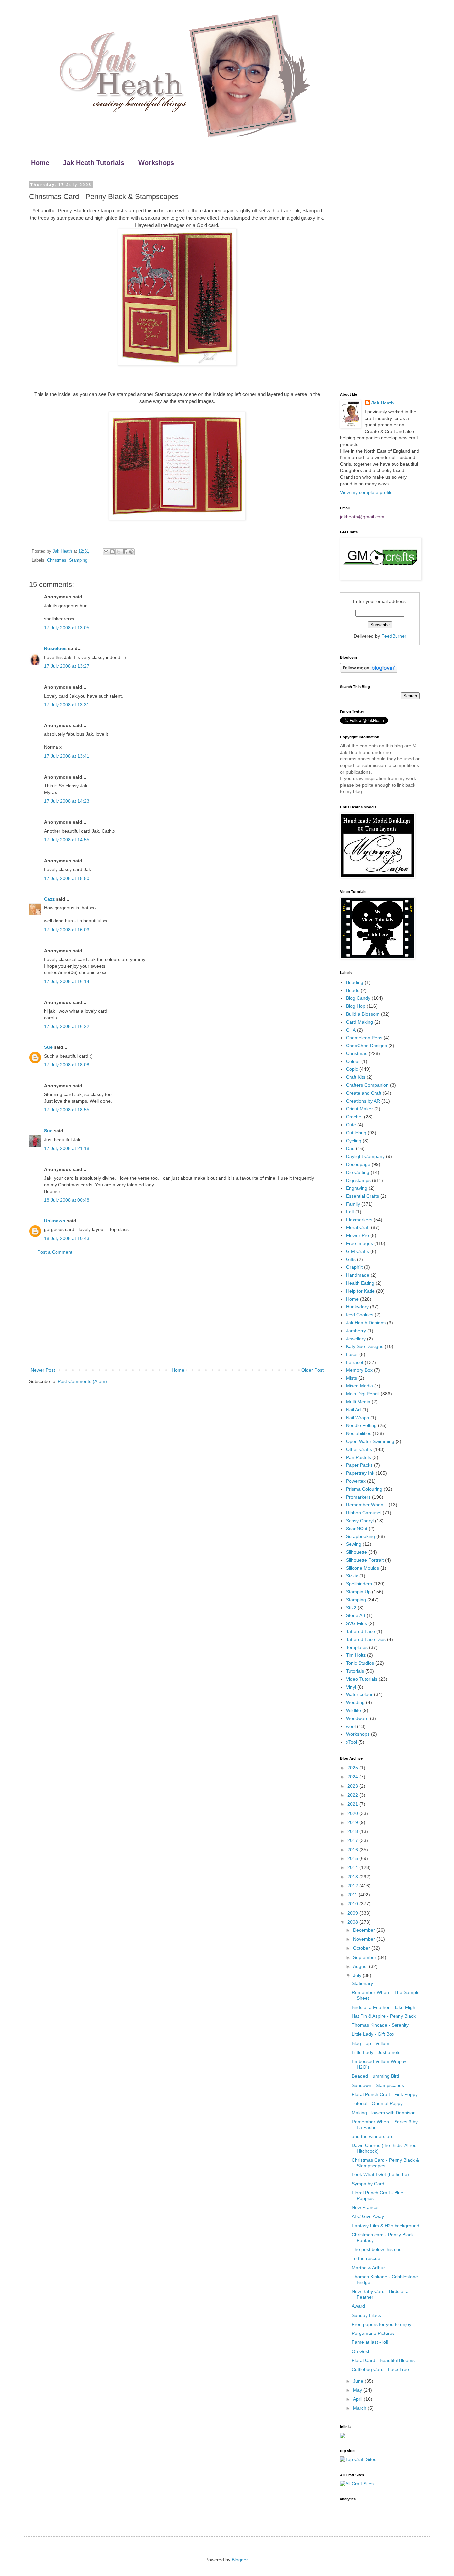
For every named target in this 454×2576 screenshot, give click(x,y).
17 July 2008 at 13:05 (67, 628)
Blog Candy (358, 998)
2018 (353, 1831)
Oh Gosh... (363, 2351)
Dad (350, 1148)
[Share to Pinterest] (131, 552)
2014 (353, 1867)
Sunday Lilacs (366, 2315)
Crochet (354, 1117)
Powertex (356, 1481)
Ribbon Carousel (364, 1513)
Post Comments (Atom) (82, 1381)
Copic (352, 1069)
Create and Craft (364, 1093)
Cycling (354, 1141)
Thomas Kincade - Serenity (380, 2025)
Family (353, 1204)
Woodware (357, 1718)
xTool (351, 1742)
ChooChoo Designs (366, 1046)
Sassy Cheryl (360, 1521)
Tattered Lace (360, 1631)
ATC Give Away (368, 2216)
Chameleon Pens (364, 1038)
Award (358, 2306)
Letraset (355, 1362)
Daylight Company (365, 1156)
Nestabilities (359, 1433)
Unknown (55, 1221)
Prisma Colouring (364, 1489)
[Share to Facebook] (125, 552)
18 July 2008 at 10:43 (67, 1238)
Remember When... (367, 1505)
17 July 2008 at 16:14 (67, 981)
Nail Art (353, 1410)
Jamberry (356, 1331)
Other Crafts (359, 1449)
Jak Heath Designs (366, 1323)
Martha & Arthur (368, 2268)
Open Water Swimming (370, 1441)
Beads (353, 990)
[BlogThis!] (112, 552)
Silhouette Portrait (365, 1560)
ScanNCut (357, 1529)
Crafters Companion (367, 1085)
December (365, 1930)
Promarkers (358, 1497)
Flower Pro (357, 1235)
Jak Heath (383, 403)
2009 (353, 1913)
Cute (351, 1125)
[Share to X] (119, 552)
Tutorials (355, 1671)
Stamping (78, 560)
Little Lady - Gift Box (373, 2034)
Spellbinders (359, 1584)
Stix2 (351, 1608)
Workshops (156, 163)
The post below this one (377, 2249)
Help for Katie (360, 1291)
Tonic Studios (360, 1663)
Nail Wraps (357, 1418)
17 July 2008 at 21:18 (67, 1148)
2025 (353, 1768)
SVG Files (356, 1623)
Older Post (313, 1370)
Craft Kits (356, 1077)
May (358, 2390)
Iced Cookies (360, 1315)
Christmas (57, 560)
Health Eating (360, 1283)
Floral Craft (358, 1227)
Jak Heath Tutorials (94, 163)
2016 (353, 1850)
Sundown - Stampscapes (378, 2085)
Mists (351, 1378)
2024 (353, 1777)
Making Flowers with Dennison (384, 2113)
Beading (355, 982)
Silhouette (356, 1552)
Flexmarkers (359, 1220)
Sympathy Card (368, 2184)
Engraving (357, 1188)
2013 (353, 1877)
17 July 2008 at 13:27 (67, 666)
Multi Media (358, 1402)
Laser (352, 1354)
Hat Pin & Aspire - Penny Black (384, 2016)
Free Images (359, 1243)
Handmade (358, 1275)
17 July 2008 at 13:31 (67, 705)
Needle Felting (361, 1425)
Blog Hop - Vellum (370, 2043)
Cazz (49, 899)
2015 (353, 1858)
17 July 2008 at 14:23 (67, 801)
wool (351, 1726)
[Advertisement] (177, 1311)
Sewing (354, 1544)
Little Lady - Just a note (376, 2052)
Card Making (359, 1022)
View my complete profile (366, 492)
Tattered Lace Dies (366, 1639)
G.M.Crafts (357, 1251)
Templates (357, 1647)
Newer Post (43, 1370)
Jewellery (356, 1339)
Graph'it (354, 1267)
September (365, 1957)
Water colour (359, 1694)
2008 (353, 1922)
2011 (353, 1895)
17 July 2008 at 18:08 (67, 1065)
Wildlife (353, 1710)
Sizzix (352, 1576)
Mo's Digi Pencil (363, 1394)
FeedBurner (394, 636)
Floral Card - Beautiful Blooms (383, 2360)
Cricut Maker (359, 1109)
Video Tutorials (362, 1679)
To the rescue (366, 2258)
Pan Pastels (358, 1457)
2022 (353, 1795)
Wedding (355, 1702)
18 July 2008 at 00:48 (67, 1200)
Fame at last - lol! (370, 2342)
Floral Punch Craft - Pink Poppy (385, 2094)
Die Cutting (358, 1172)
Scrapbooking (360, 1536)
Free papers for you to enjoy (382, 2324)
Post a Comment (55, 1252)
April (358, 2399)
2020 (353, 1813)
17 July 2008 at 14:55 (67, 840)
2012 (353, 1886)
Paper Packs (359, 1465)
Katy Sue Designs (365, 1346)
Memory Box (359, 1370)
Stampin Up (358, 1592)
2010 (353, 1904)
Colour (353, 1061)
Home (40, 163)
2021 (353, 1804)
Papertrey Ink (360, 1473)
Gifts (351, 1259)
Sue (48, 1047)
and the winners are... (375, 2136)
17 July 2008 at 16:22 (67, 1026)
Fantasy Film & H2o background (386, 2226)
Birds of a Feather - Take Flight (384, 2007)
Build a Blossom (363, 1014)
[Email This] (106, 552)
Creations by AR (363, 1101)
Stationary (362, 1983)
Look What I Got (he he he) (380, 2174)
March (360, 2408)
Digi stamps (358, 1180)
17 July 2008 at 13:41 (67, 756)
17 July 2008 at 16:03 (67, 930)
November (365, 1939)
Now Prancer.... (368, 2207)
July (358, 1975)
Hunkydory (357, 1307)
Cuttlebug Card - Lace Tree (380, 2369)
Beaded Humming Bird (375, 2076)
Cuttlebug (356, 1133)
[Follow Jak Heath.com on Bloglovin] (369, 671)
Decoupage (358, 1164)
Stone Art (356, 1615)
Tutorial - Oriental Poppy (377, 2103)
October (362, 1948)
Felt (350, 1212)
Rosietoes (55, 648)
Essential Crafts (362, 1196)
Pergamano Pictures (373, 2333)
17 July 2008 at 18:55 (67, 1110)
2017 (353, 1840)
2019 (353, 1822)
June (359, 2381)
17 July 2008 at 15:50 (67, 878)
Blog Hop (356, 1006)
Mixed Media (359, 1386)
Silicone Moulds (362, 1568)
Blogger (240, 2560)
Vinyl (351, 1687)
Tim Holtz (356, 1655)
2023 (353, 1786)
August (361, 1966)
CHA (351, 1030)
